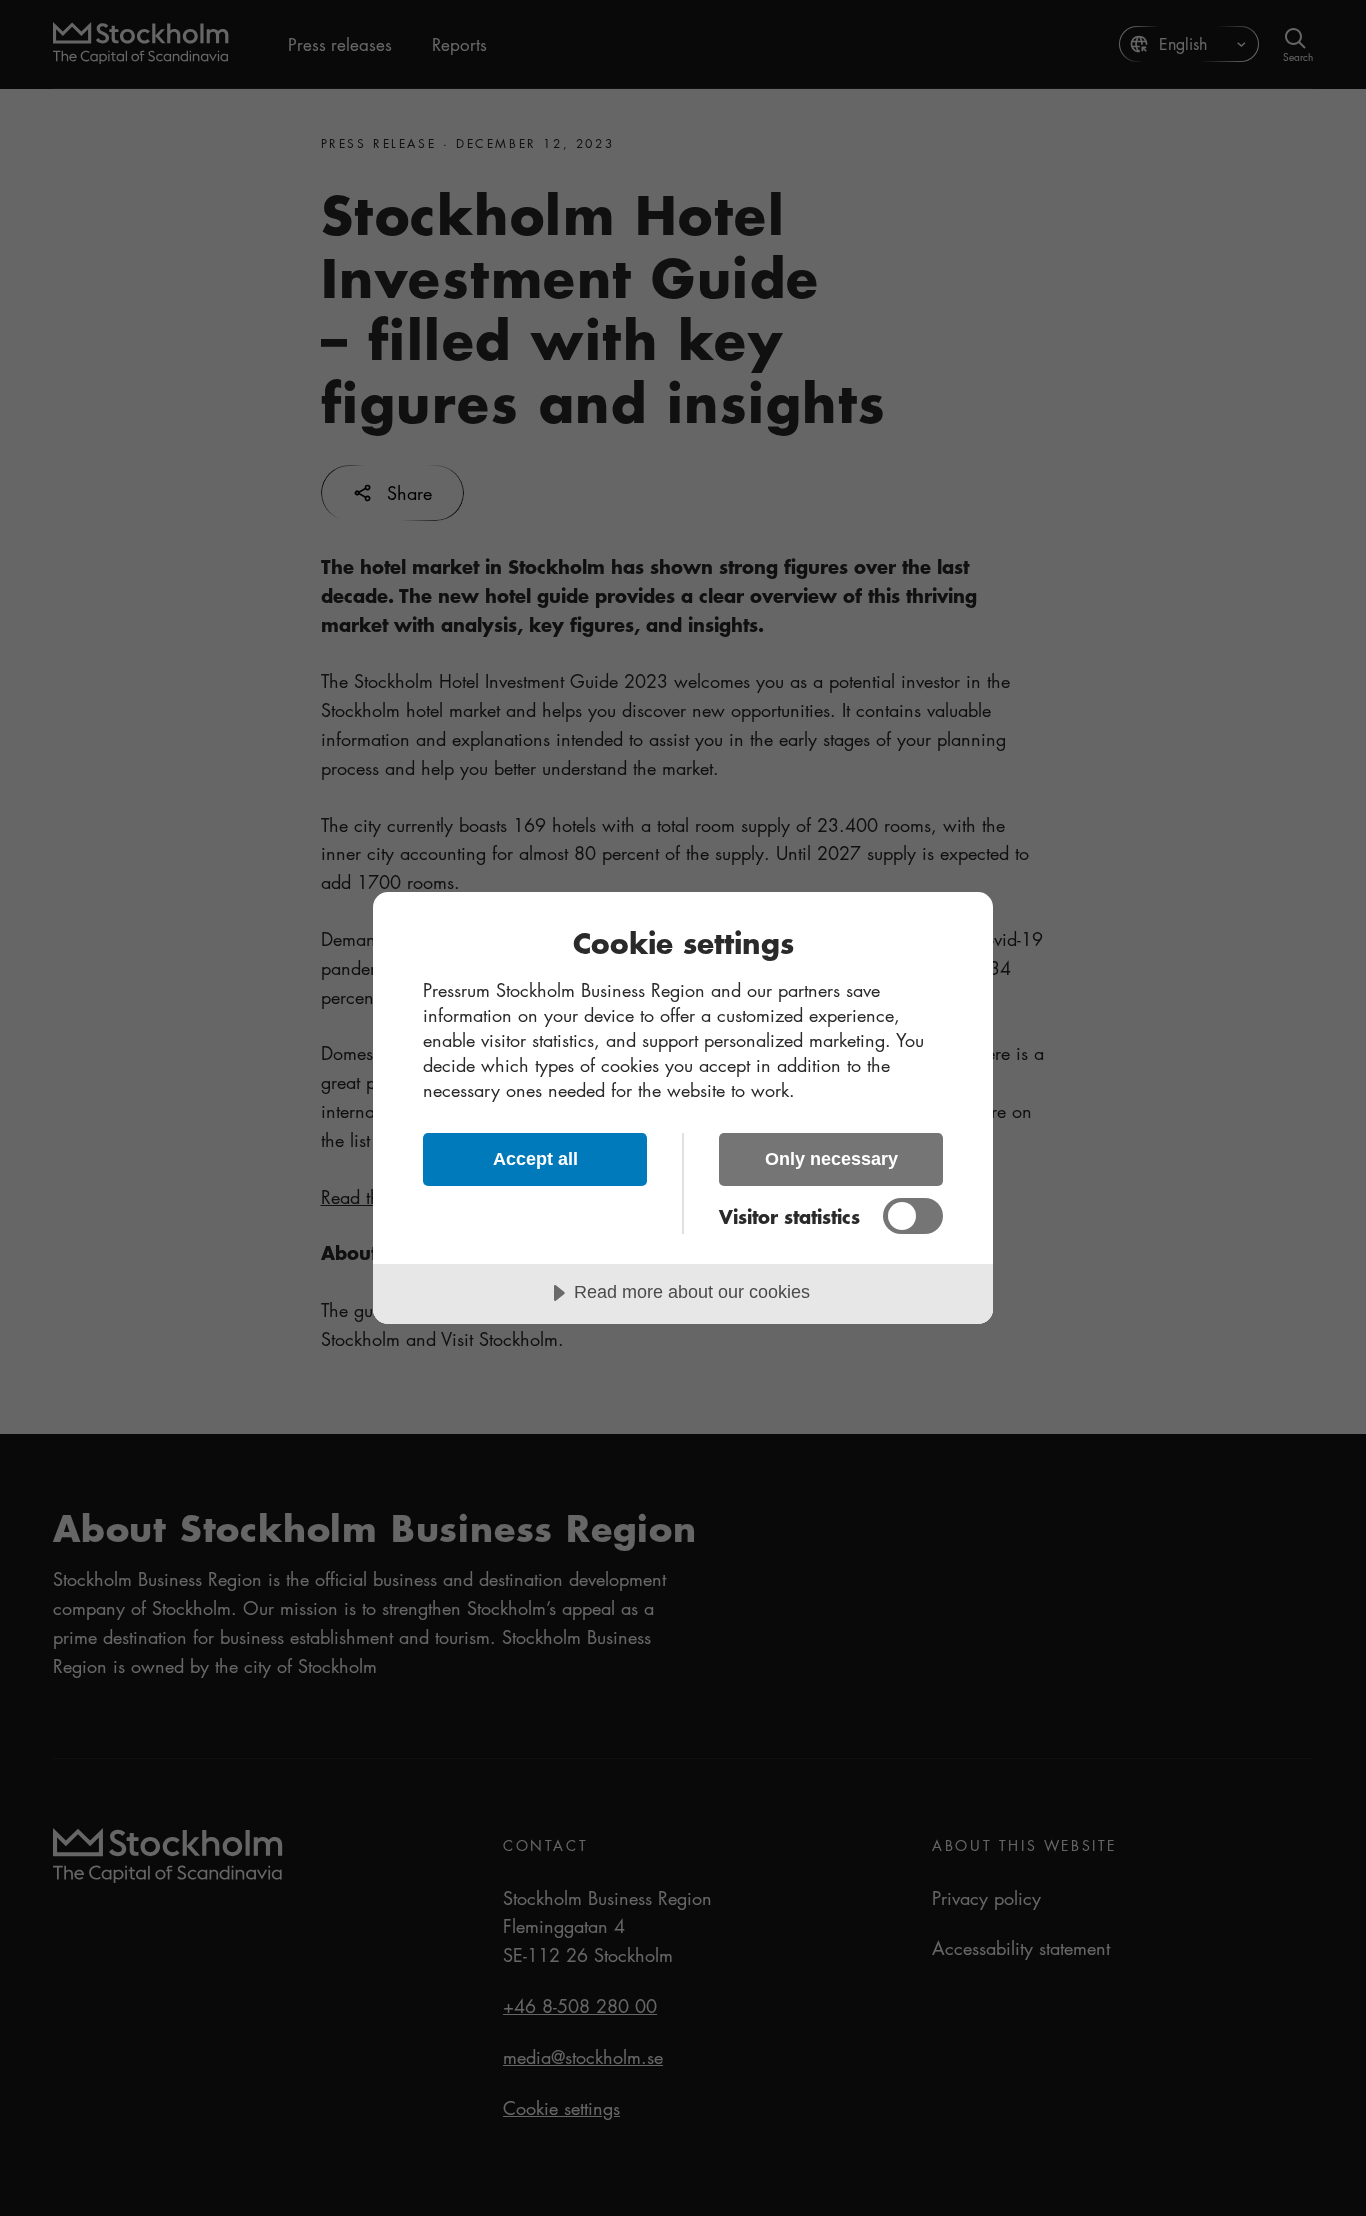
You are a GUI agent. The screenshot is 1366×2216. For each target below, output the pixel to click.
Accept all (535, 1159)
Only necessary (831, 1159)
